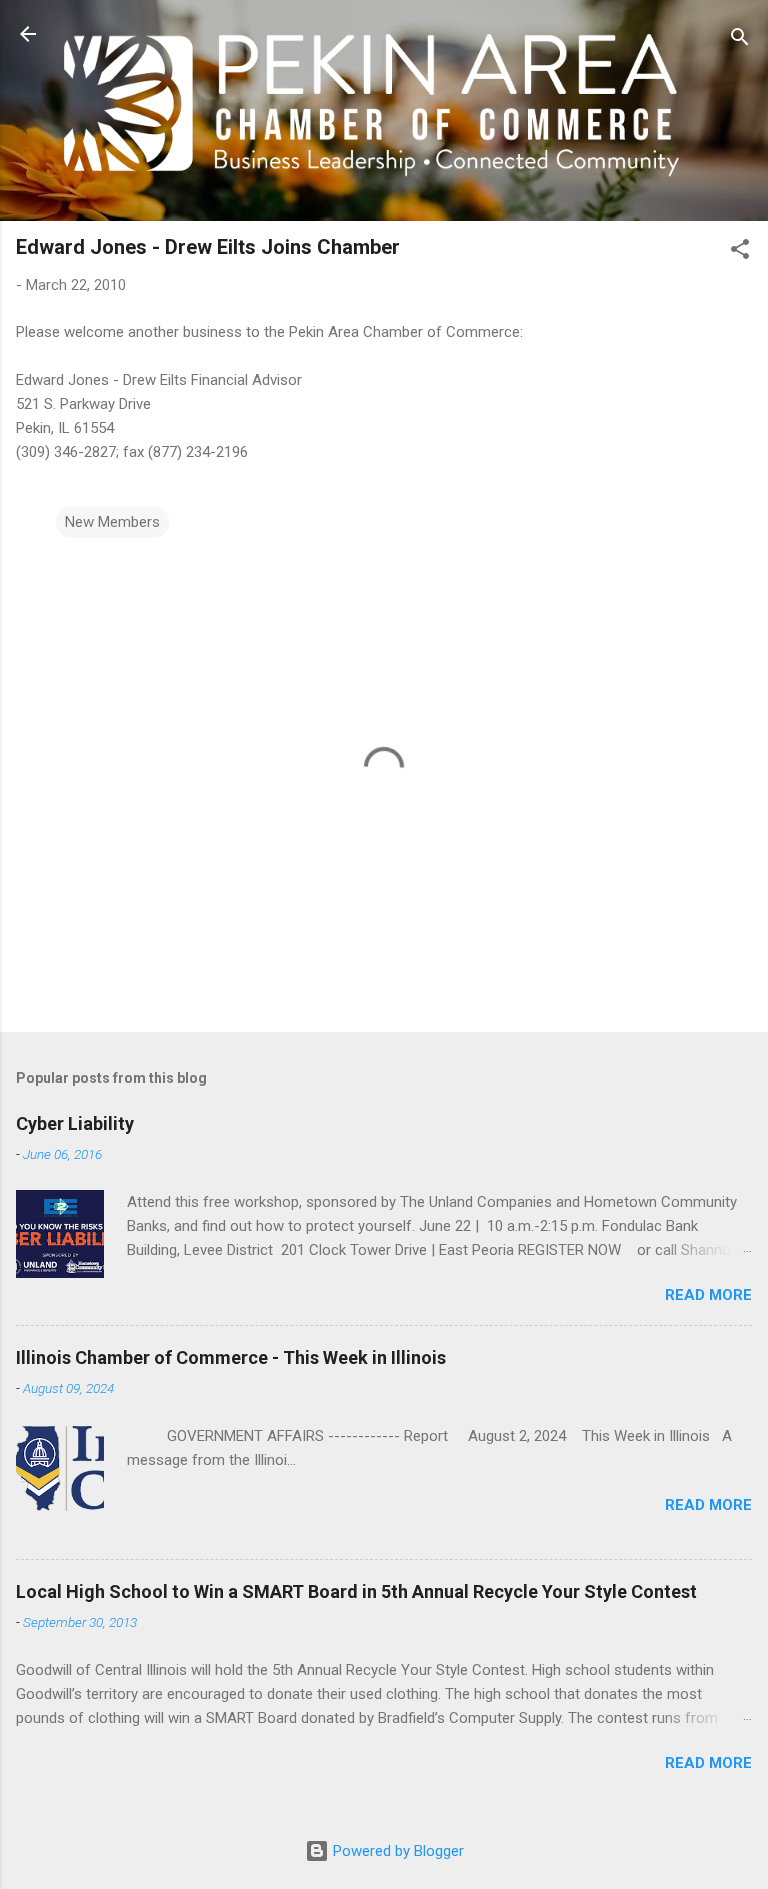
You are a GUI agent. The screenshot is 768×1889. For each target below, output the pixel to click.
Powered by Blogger (396, 1851)
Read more (708, 1295)
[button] (740, 252)
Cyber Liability (75, 1123)
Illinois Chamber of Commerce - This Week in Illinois (231, 1357)
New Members (112, 522)
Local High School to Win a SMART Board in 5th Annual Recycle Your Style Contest (356, 1591)
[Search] (740, 40)
